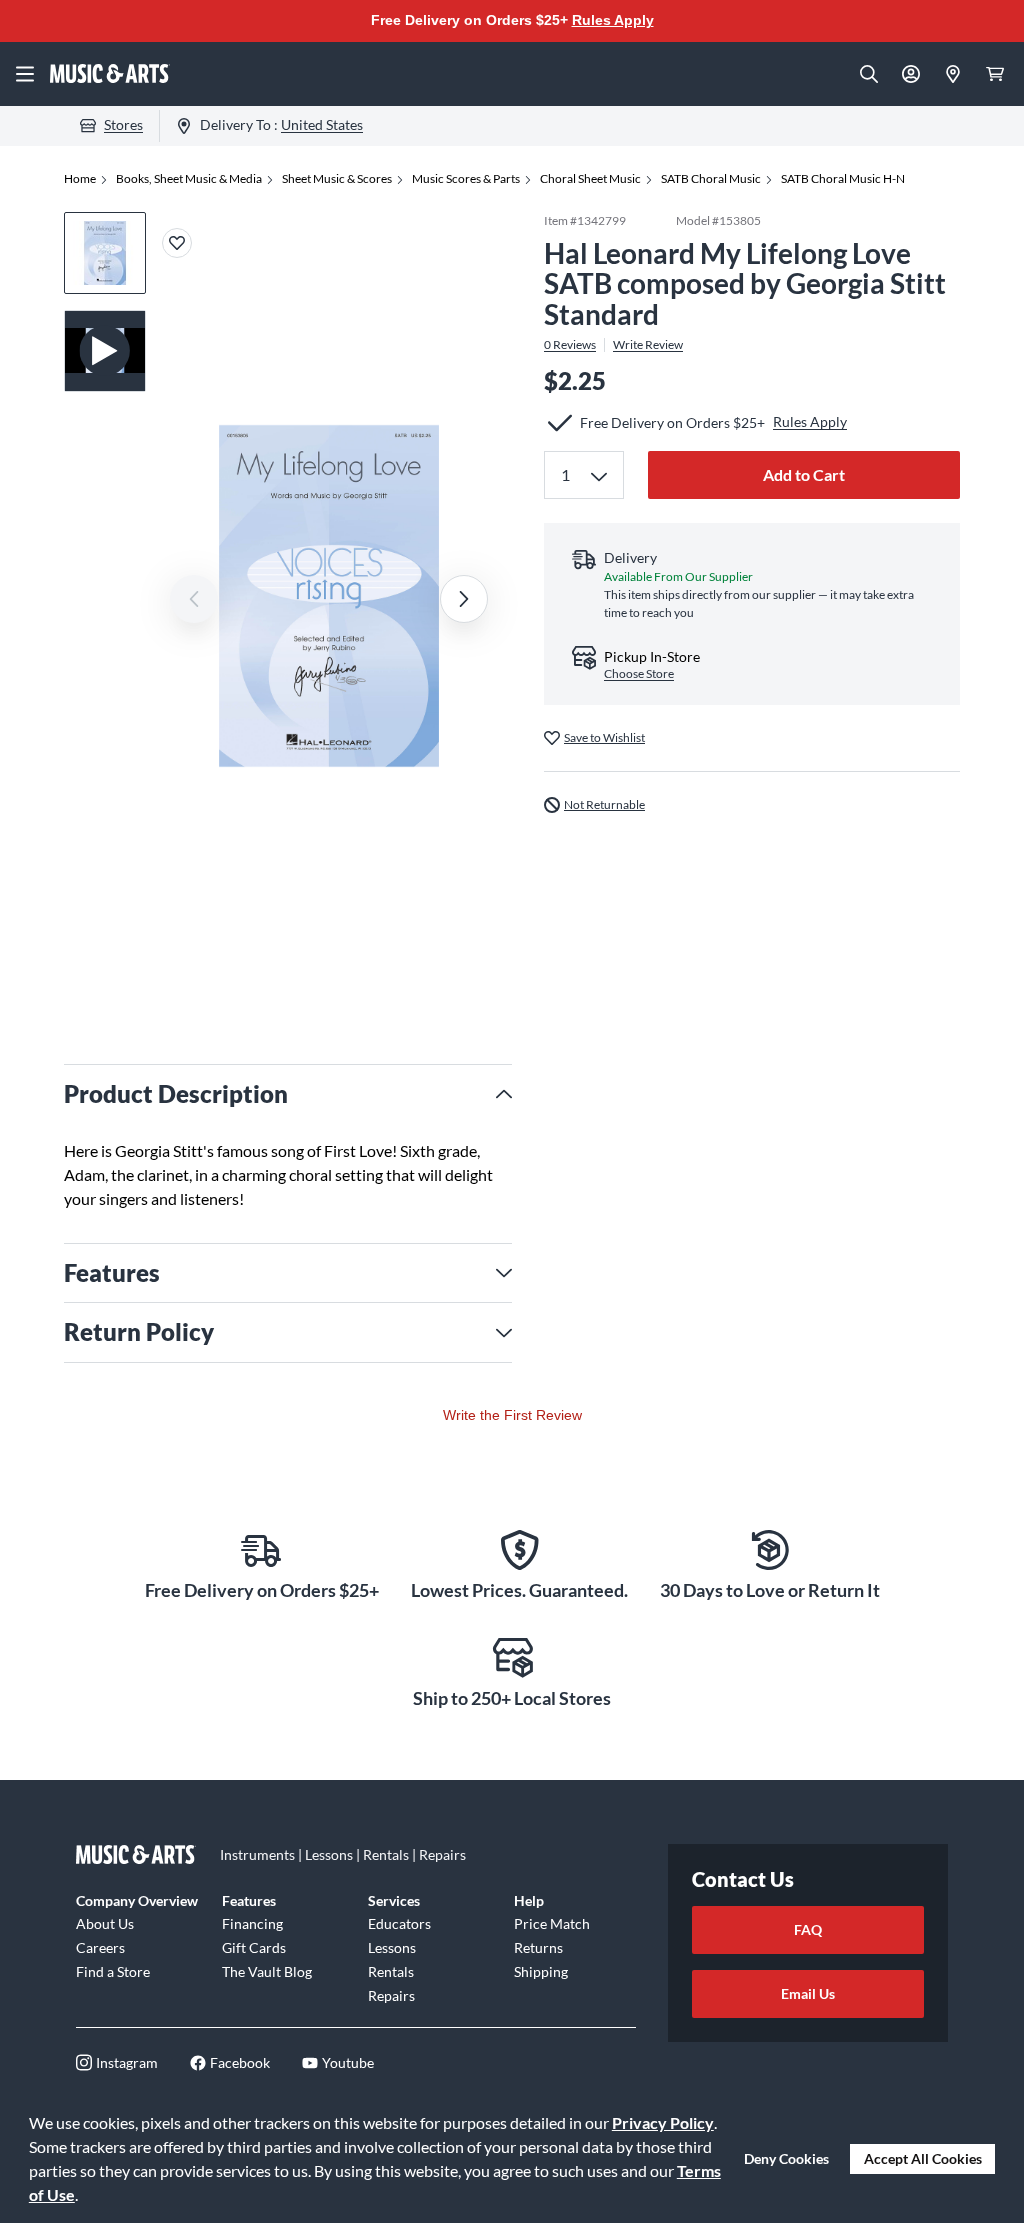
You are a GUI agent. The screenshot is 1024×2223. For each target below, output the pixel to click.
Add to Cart (804, 474)
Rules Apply (613, 20)
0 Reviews (570, 345)
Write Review (648, 345)
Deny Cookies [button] (786, 2158)
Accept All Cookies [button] (923, 2158)
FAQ (808, 1929)
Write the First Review (512, 1415)
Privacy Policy (663, 2122)
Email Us (808, 1993)
